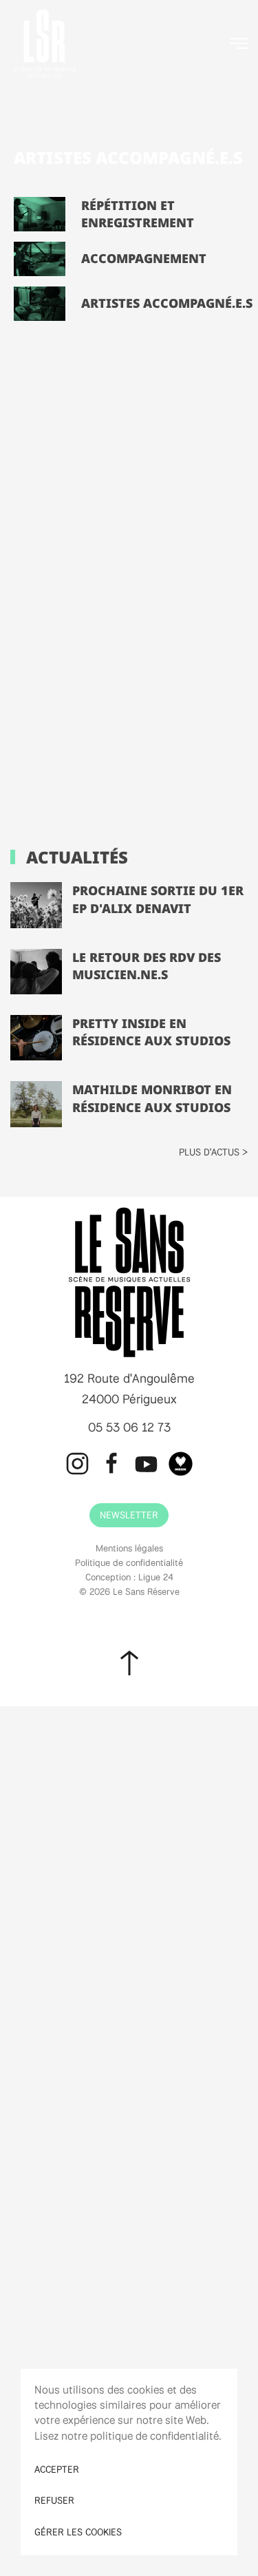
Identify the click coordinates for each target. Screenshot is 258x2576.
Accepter (57, 2469)
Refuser (54, 2500)
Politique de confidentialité (129, 1562)
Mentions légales (129, 1548)
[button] (239, 43)
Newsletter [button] (129, 1515)
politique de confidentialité (154, 2436)
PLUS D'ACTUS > (213, 1152)
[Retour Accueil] (45, 43)
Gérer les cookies (78, 2532)
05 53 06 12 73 (129, 1427)
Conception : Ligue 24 (129, 1577)
